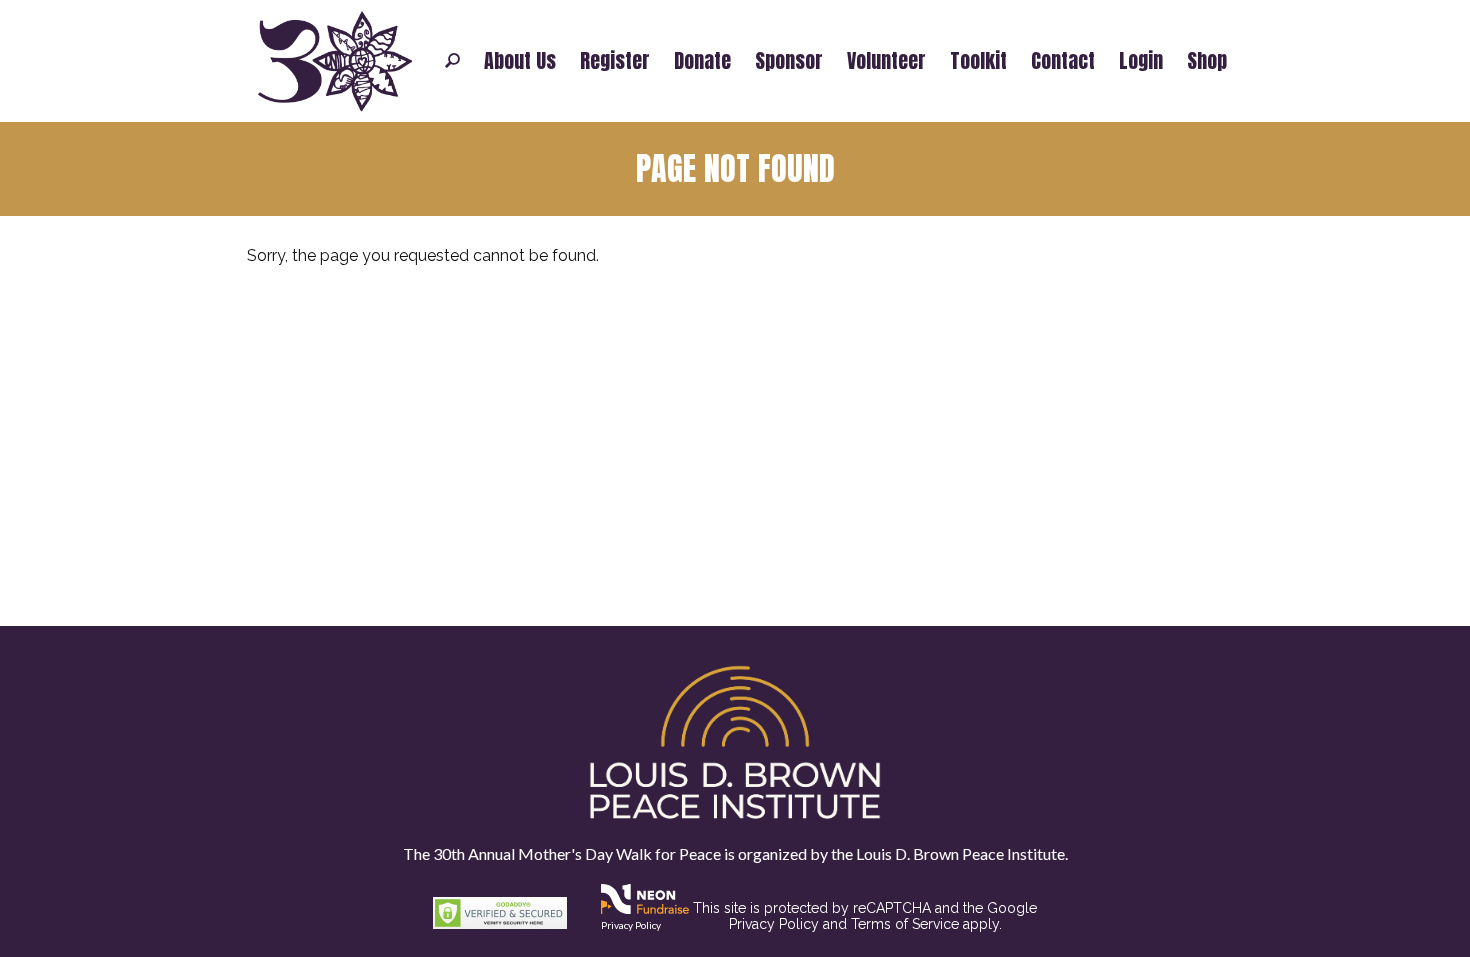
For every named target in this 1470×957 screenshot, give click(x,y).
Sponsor (789, 61)
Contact (1063, 61)
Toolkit (978, 61)
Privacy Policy (631, 925)
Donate (702, 61)
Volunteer (886, 61)
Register (615, 61)
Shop (1207, 61)
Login (1141, 61)
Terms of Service (905, 924)
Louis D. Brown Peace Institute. (960, 853)
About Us (520, 61)
